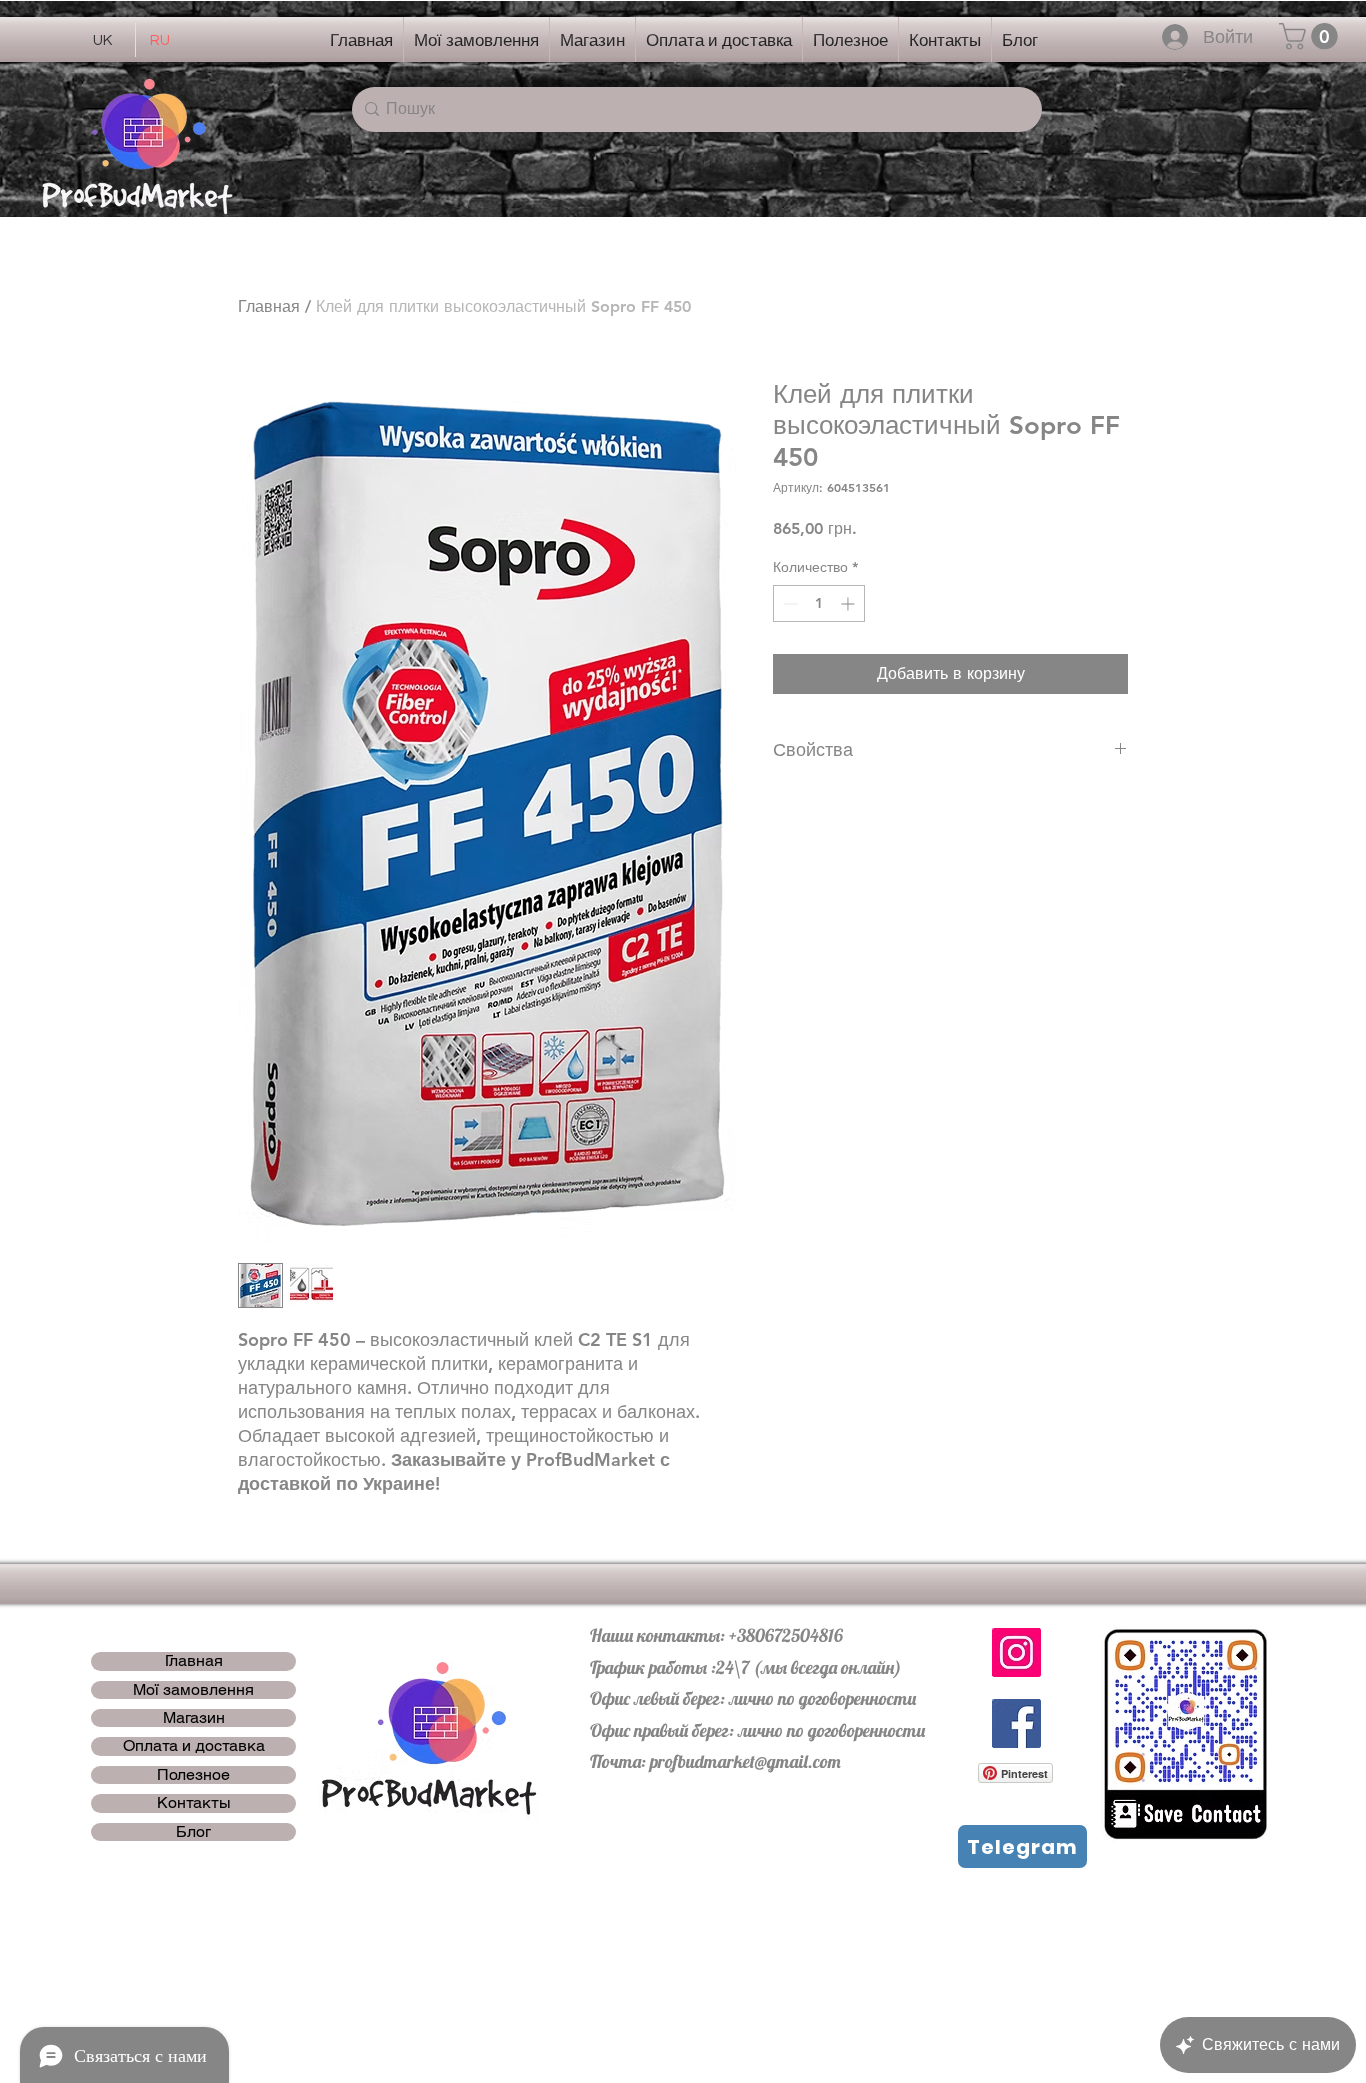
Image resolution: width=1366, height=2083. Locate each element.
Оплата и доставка (194, 1746)
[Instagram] (1016, 1652)
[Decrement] (788, 603)
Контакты (194, 1803)
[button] (1311, 36)
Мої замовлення (193, 1690)
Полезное (193, 1775)
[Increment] (849, 603)
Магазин (194, 1718)
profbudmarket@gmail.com (745, 1761)
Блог (193, 1832)
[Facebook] (1016, 1723)
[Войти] (1175, 37)
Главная (269, 306)
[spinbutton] (819, 603)
